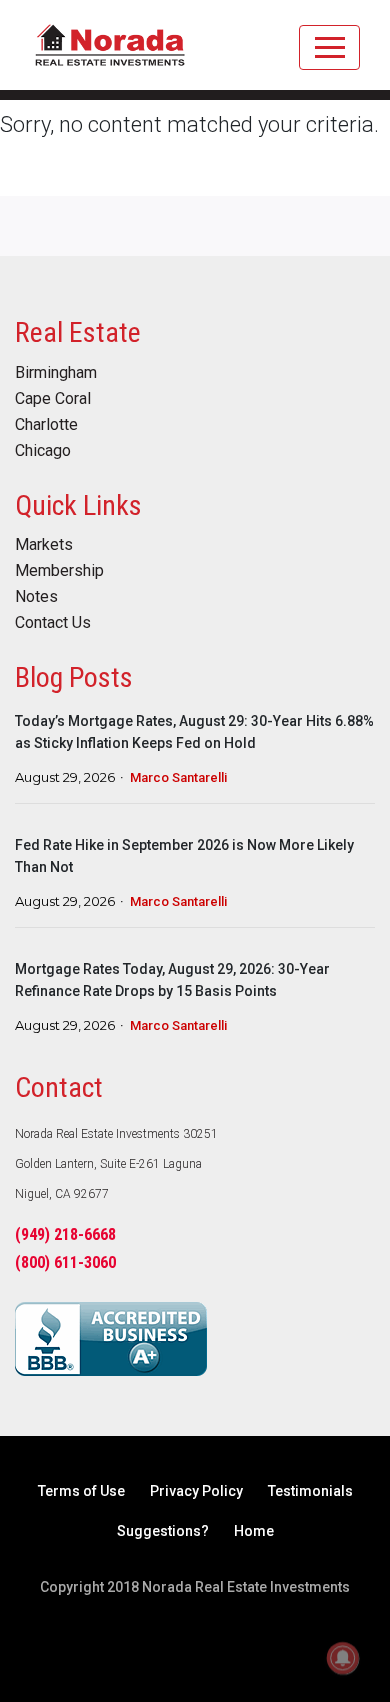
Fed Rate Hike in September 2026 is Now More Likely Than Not (184, 856)
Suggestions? (163, 1531)
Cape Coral (53, 399)
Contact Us (53, 623)
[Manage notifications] (343, 1658)
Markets (44, 545)
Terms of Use (81, 1491)
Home (254, 1531)
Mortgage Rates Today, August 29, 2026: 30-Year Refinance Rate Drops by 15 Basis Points (172, 980)
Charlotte (46, 425)
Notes (36, 597)
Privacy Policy (196, 1491)
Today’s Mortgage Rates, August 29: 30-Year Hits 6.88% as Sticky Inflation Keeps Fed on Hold (194, 732)
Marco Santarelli (178, 777)
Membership (59, 571)
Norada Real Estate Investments (110, 55)
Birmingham (56, 373)
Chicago (43, 451)
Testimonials (310, 1491)
